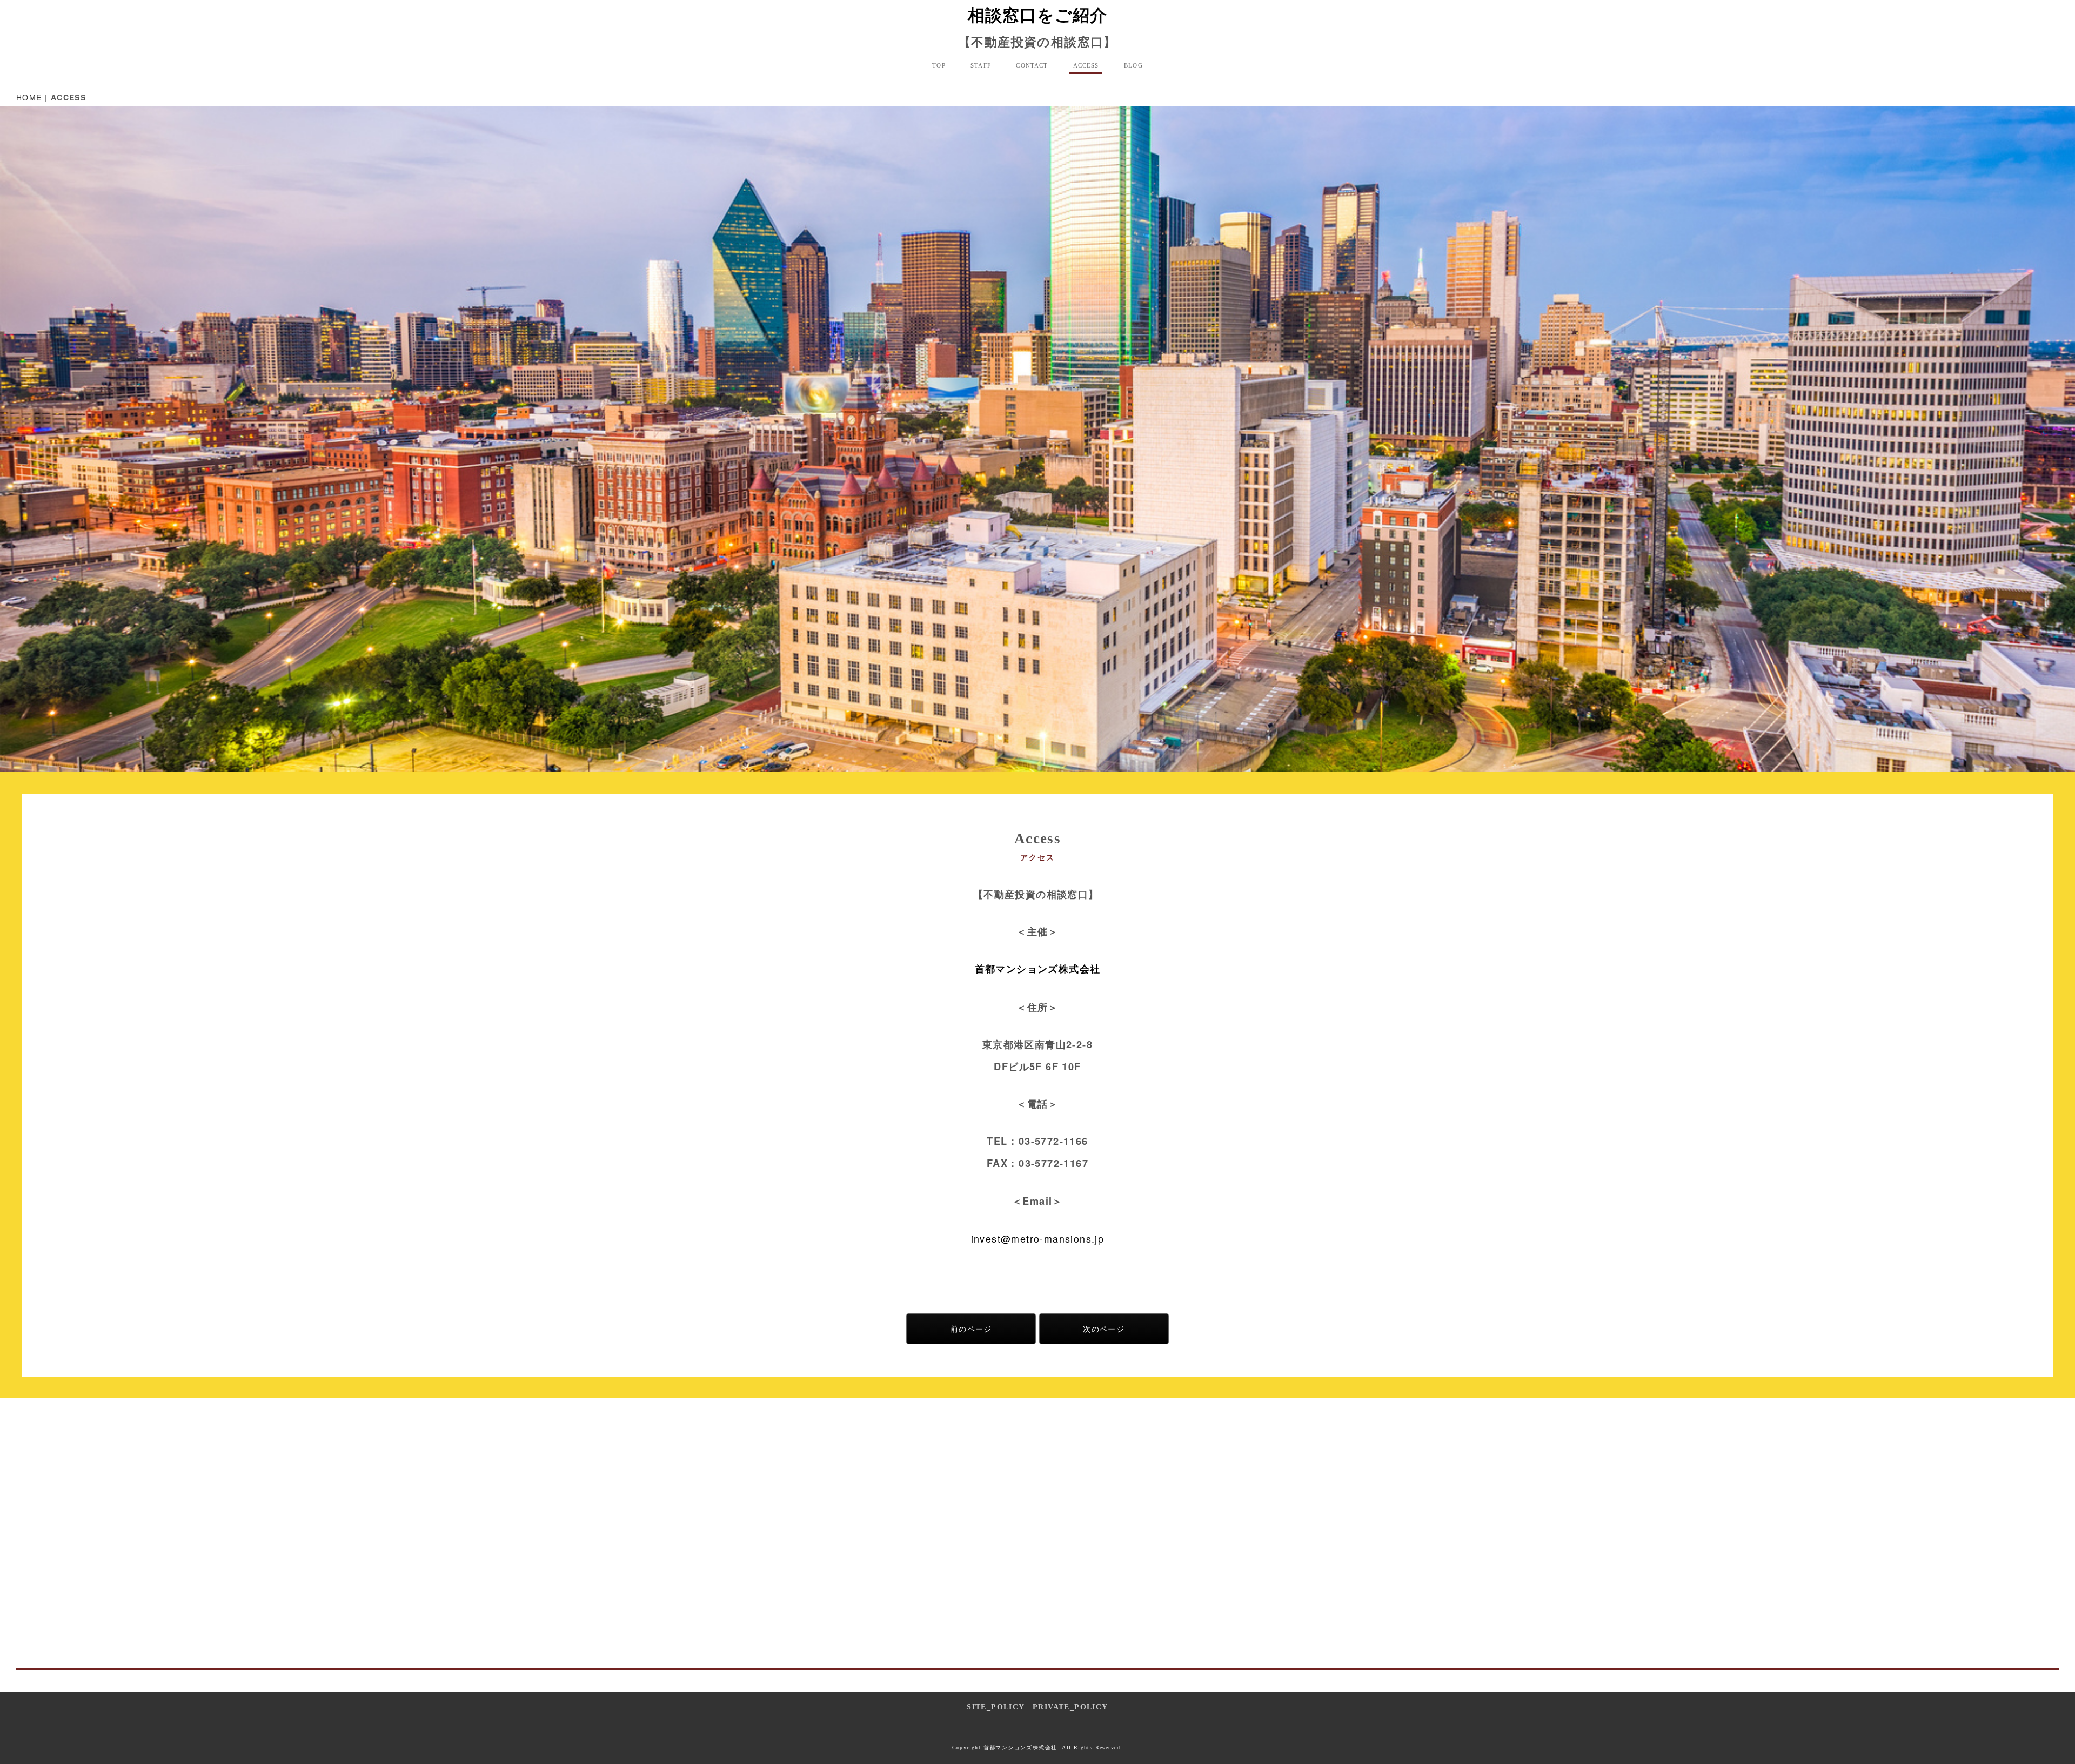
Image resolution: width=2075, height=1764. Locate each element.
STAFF (981, 65)
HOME (29, 97)
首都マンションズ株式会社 (1038, 969)
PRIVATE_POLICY (1070, 1707)
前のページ (971, 1329)
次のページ (1104, 1329)
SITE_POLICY (995, 1707)
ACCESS (1086, 65)
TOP (939, 65)
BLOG (1133, 65)
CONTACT (1032, 65)
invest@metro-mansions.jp (1038, 1238)
